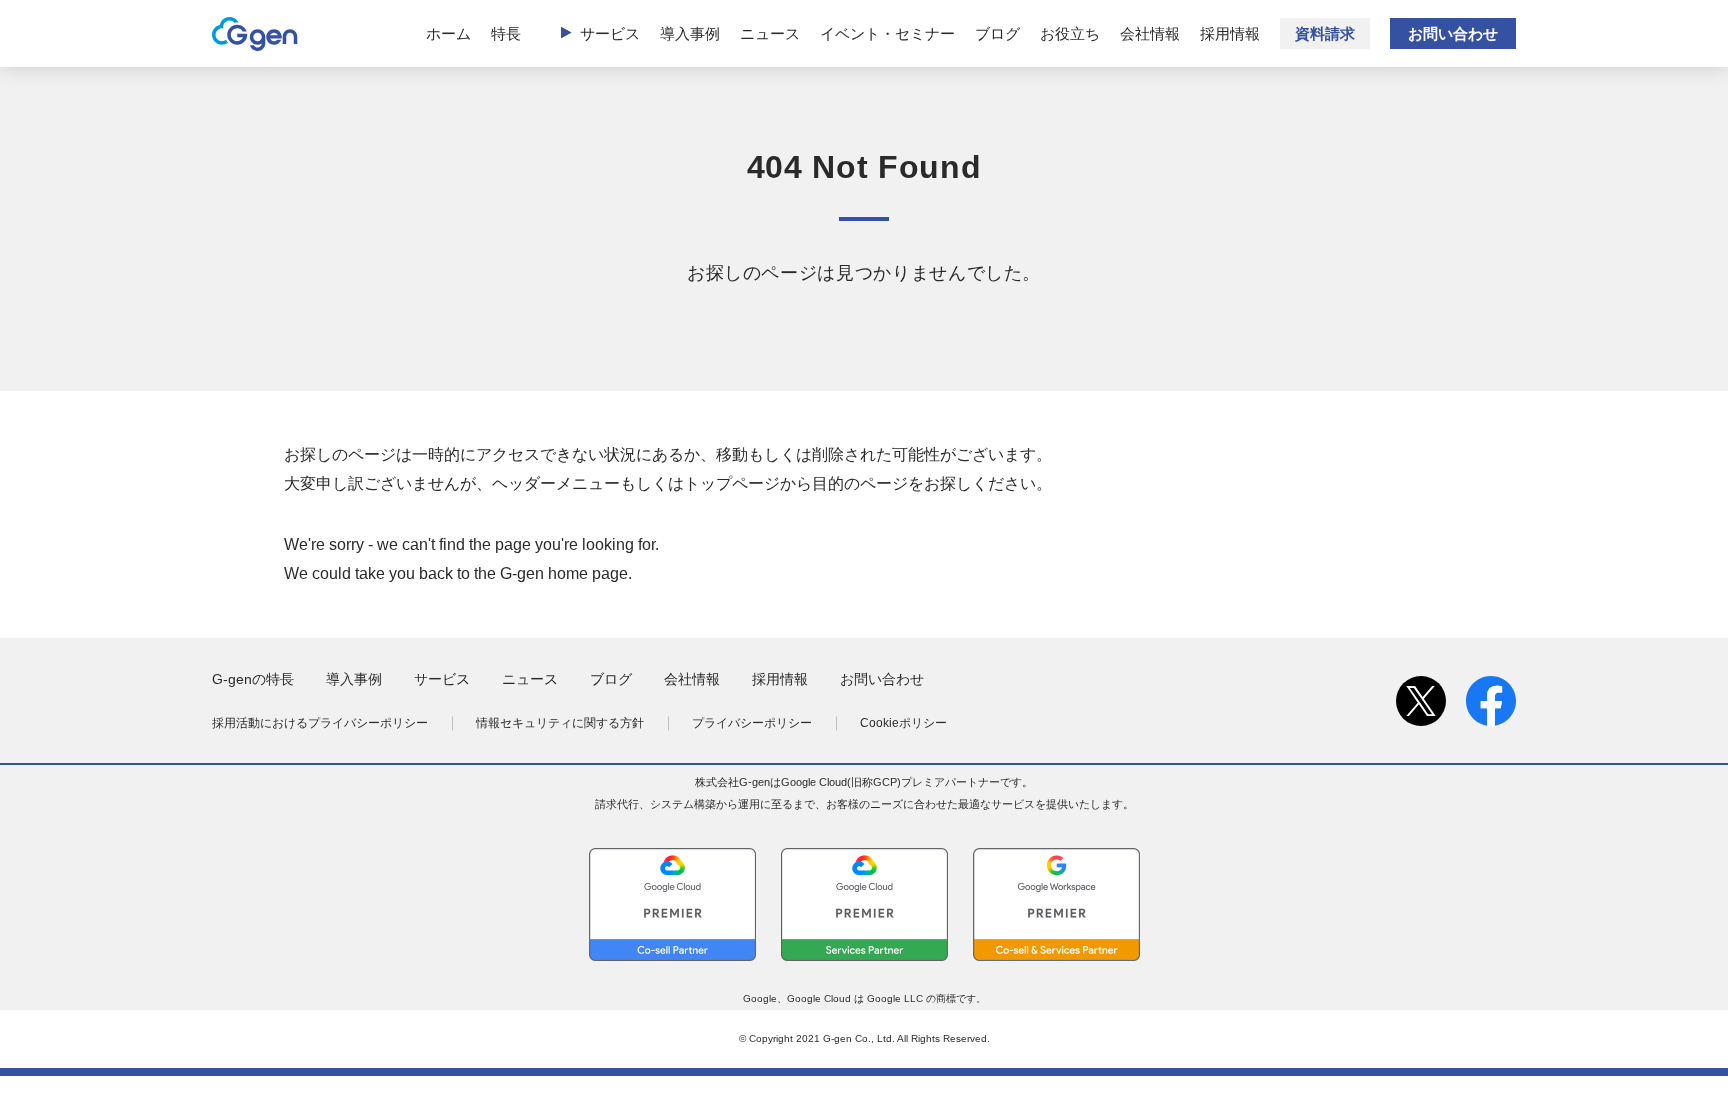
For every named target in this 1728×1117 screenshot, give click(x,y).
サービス (610, 33)
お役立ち (1070, 33)
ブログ (997, 33)
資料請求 (1325, 33)
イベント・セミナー (887, 33)
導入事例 (690, 33)
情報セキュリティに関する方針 (560, 723)
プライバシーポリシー (752, 723)
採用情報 (1230, 33)
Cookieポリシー (903, 723)
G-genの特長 (253, 679)
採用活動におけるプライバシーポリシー (320, 723)
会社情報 (1150, 33)
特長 (506, 33)
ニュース (770, 33)
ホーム (448, 33)
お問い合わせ (1453, 33)
